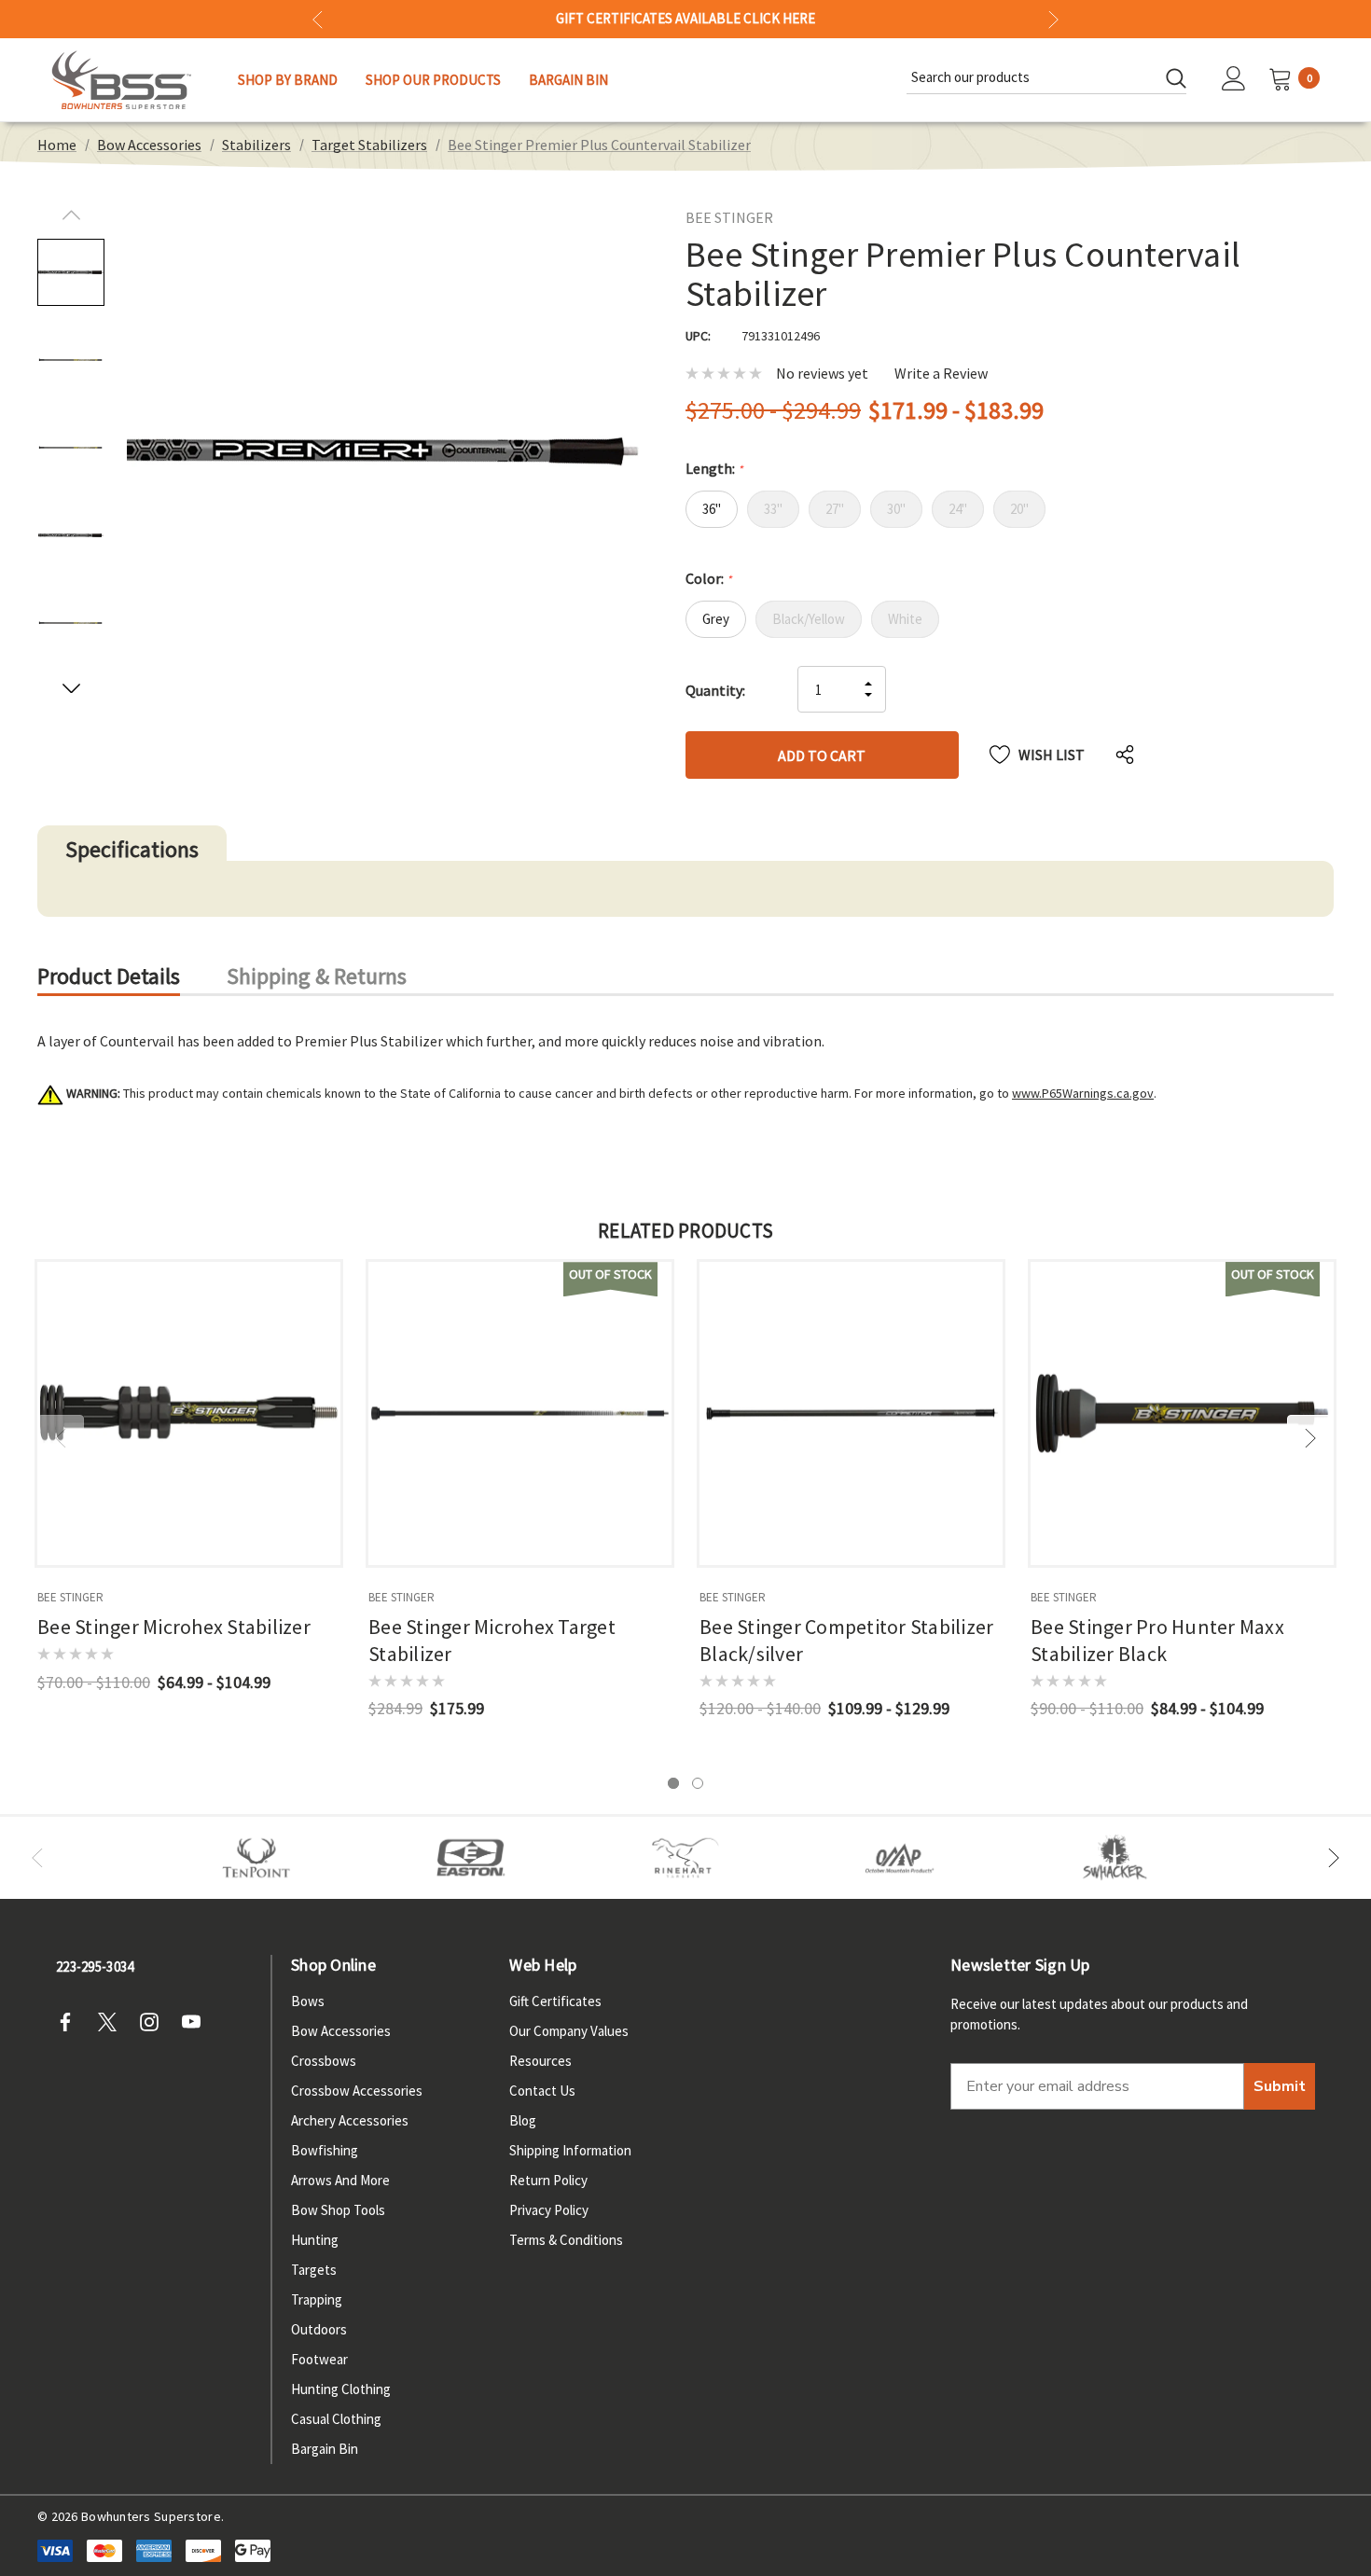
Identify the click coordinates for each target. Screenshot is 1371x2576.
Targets (314, 2270)
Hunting (315, 2240)
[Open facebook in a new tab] (71, 2022)
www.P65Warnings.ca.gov (1083, 1093)
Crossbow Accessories (357, 2091)
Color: (708, 578)
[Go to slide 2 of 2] (698, 1783)
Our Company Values (569, 2031)
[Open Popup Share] (1125, 755)
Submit (1280, 2086)
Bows (308, 2001)
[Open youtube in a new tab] (197, 2022)
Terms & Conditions (566, 2240)
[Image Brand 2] (471, 1858)
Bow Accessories (341, 2031)
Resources (540, 2061)
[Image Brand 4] (685, 1858)
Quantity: (715, 690)
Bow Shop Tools (338, 2210)
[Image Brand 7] (1115, 1858)
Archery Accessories (350, 2120)
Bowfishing (325, 2150)
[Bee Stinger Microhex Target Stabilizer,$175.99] (520, 1413)
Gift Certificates (555, 2001)
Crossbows (324, 2061)
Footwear (319, 2359)
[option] (256, 1858)
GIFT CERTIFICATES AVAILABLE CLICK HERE (685, 19)
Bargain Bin (325, 2449)
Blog (523, 2120)
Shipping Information (570, 2150)
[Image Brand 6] (900, 1858)
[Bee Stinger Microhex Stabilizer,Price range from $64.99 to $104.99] (189, 1413)
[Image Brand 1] (256, 1858)
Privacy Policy (549, 2210)
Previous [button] (318, 19)
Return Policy (548, 2180)
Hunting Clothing (341, 2389)
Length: (714, 468)
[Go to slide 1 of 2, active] (673, 1783)
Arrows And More (340, 2180)
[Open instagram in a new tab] (155, 2022)
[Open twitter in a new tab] (113, 2022)
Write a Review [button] (941, 374)
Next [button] (1053, 19)
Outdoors (319, 2329)
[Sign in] (1234, 80)
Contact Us (542, 2091)
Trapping (317, 2299)
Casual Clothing (336, 2419)
